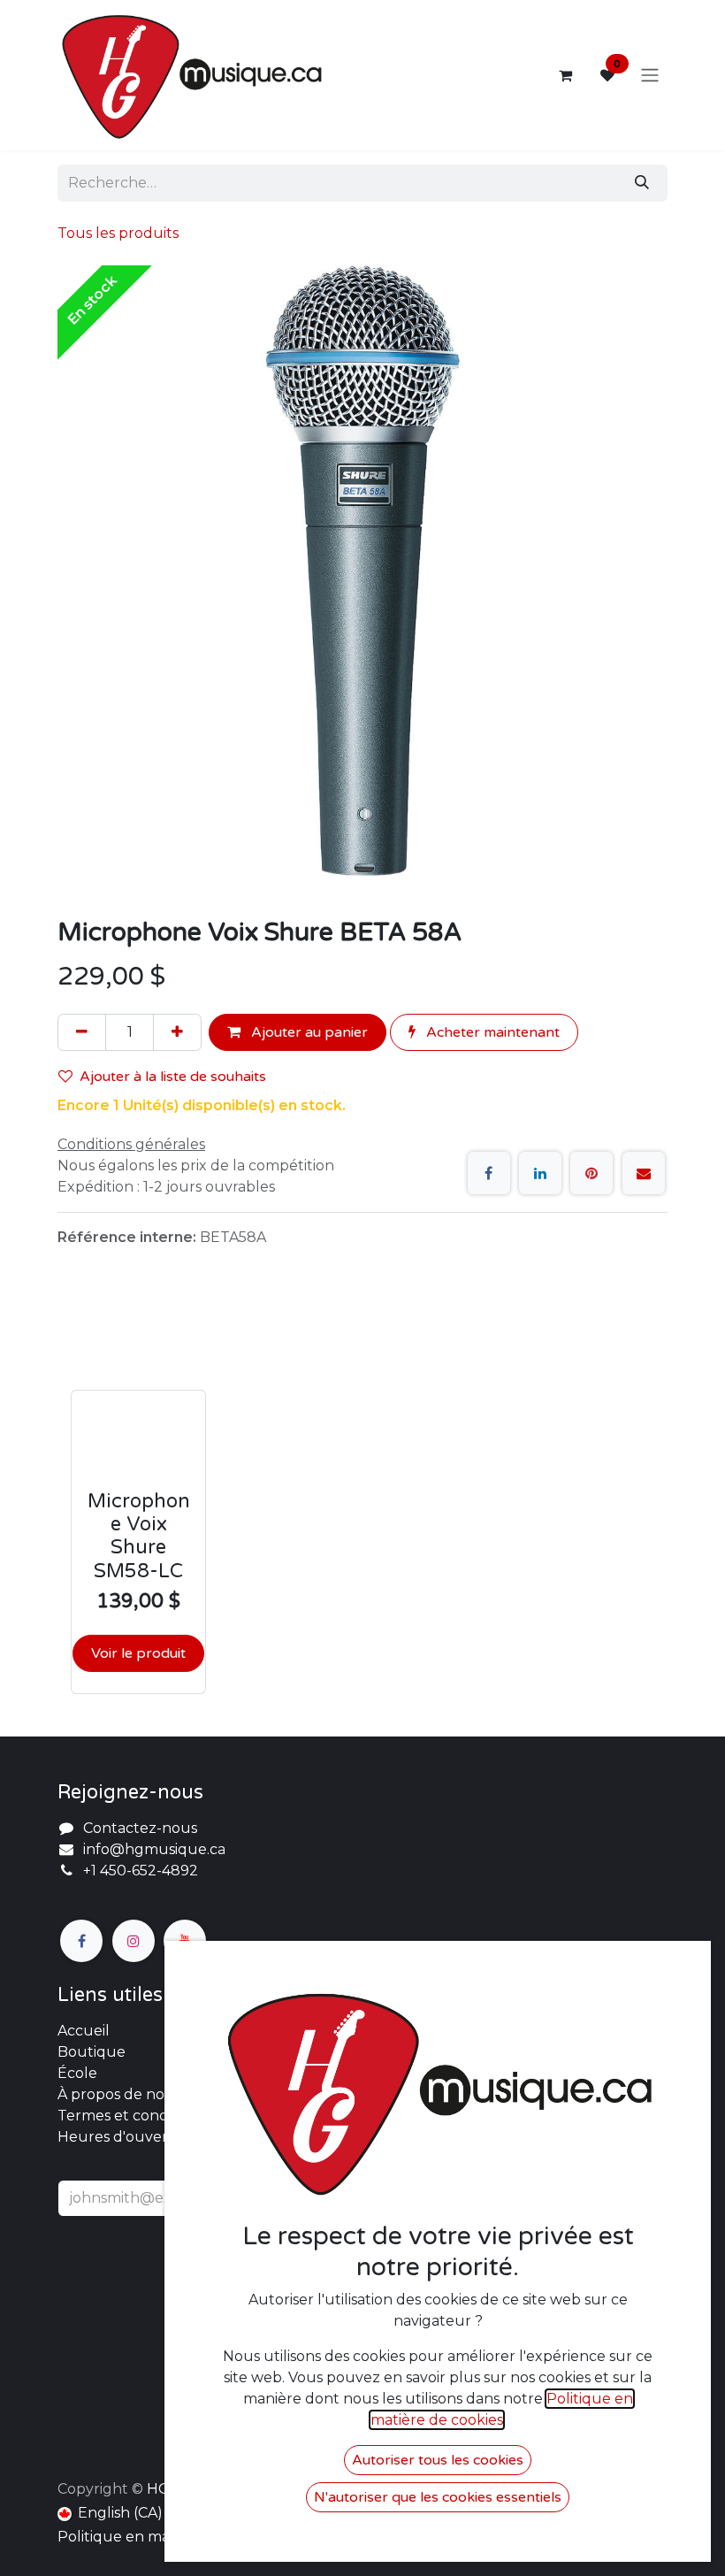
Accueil (84, 2031)
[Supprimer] (82, 1032)
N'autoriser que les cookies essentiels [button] (438, 2497)
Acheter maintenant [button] (491, 1032)
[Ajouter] (177, 1032)
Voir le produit (138, 1653)
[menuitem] (110, 2513)
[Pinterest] (591, 1173)
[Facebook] (489, 1173)
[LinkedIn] (540, 1173)
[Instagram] (134, 1941)
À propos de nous (119, 2094)
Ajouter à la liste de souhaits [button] (173, 1077)
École (77, 2073)
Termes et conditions (131, 2116)
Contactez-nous (140, 1828)
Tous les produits (118, 233)
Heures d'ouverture (129, 2137)
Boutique (92, 2052)
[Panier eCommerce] (565, 75)
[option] (362, 1499)
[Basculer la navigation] (650, 76)
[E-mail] (644, 1173)
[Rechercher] (642, 183)
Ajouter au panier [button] (308, 1032)
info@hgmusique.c (150, 1849)
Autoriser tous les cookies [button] (438, 2460)
